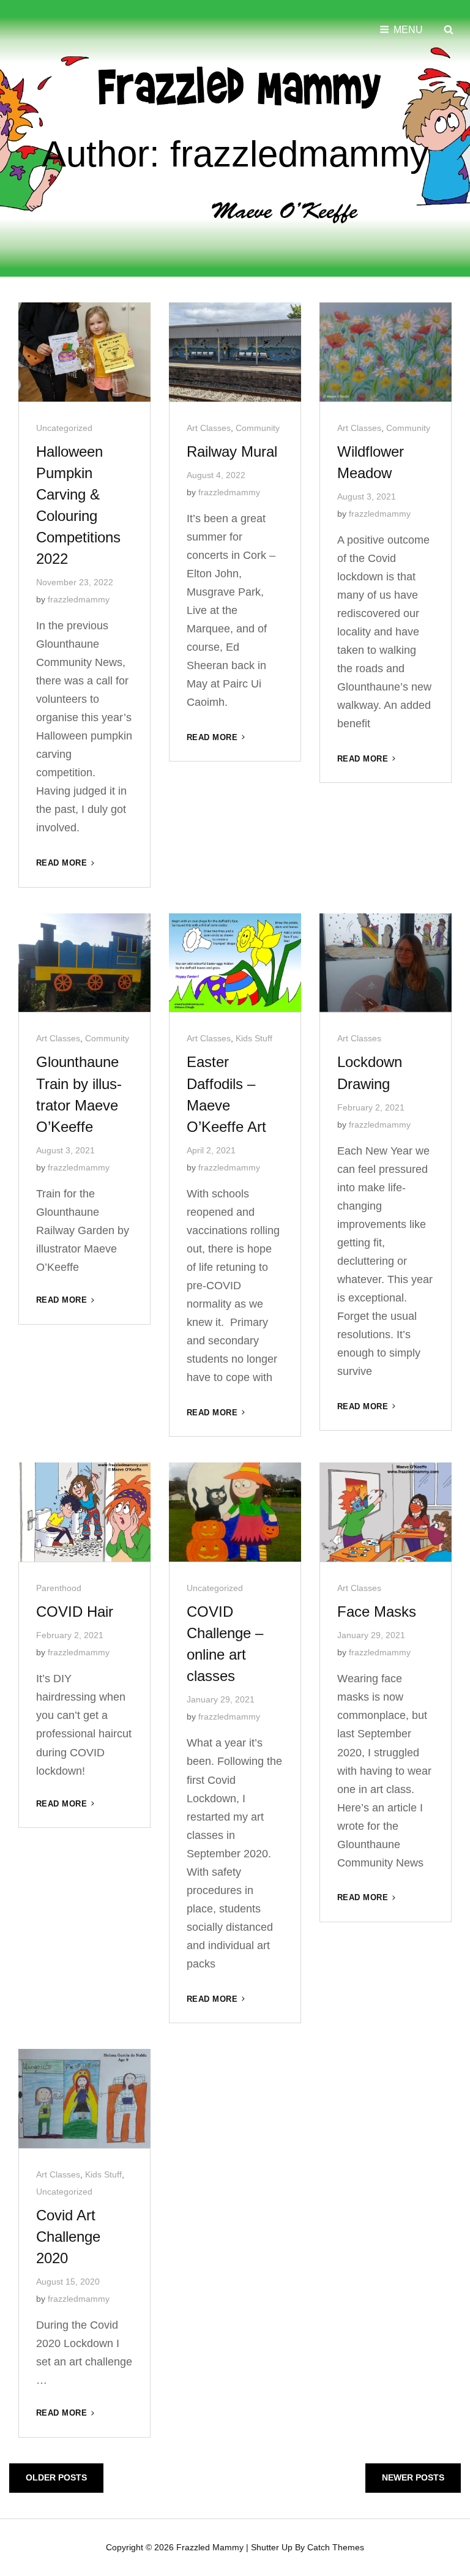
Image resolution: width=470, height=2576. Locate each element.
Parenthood (59, 1588)
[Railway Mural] (235, 352)
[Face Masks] (386, 1512)
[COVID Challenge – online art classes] (235, 1512)
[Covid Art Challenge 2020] (84, 2099)
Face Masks (377, 1612)
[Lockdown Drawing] (386, 963)
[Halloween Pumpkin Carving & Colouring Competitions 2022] (84, 352)
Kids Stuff (254, 1038)
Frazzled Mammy (210, 2547)
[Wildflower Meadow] (386, 352)
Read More (66, 863)
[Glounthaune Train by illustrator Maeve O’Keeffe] (84, 963)
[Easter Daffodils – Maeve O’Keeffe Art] (235, 963)
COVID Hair (75, 1612)
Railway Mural (232, 451)
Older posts (56, 2477)
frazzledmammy (79, 599)
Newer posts (413, 2477)
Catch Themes (336, 2547)
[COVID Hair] (84, 1512)
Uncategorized (64, 428)
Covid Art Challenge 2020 (68, 2237)
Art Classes (209, 428)
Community (258, 428)
